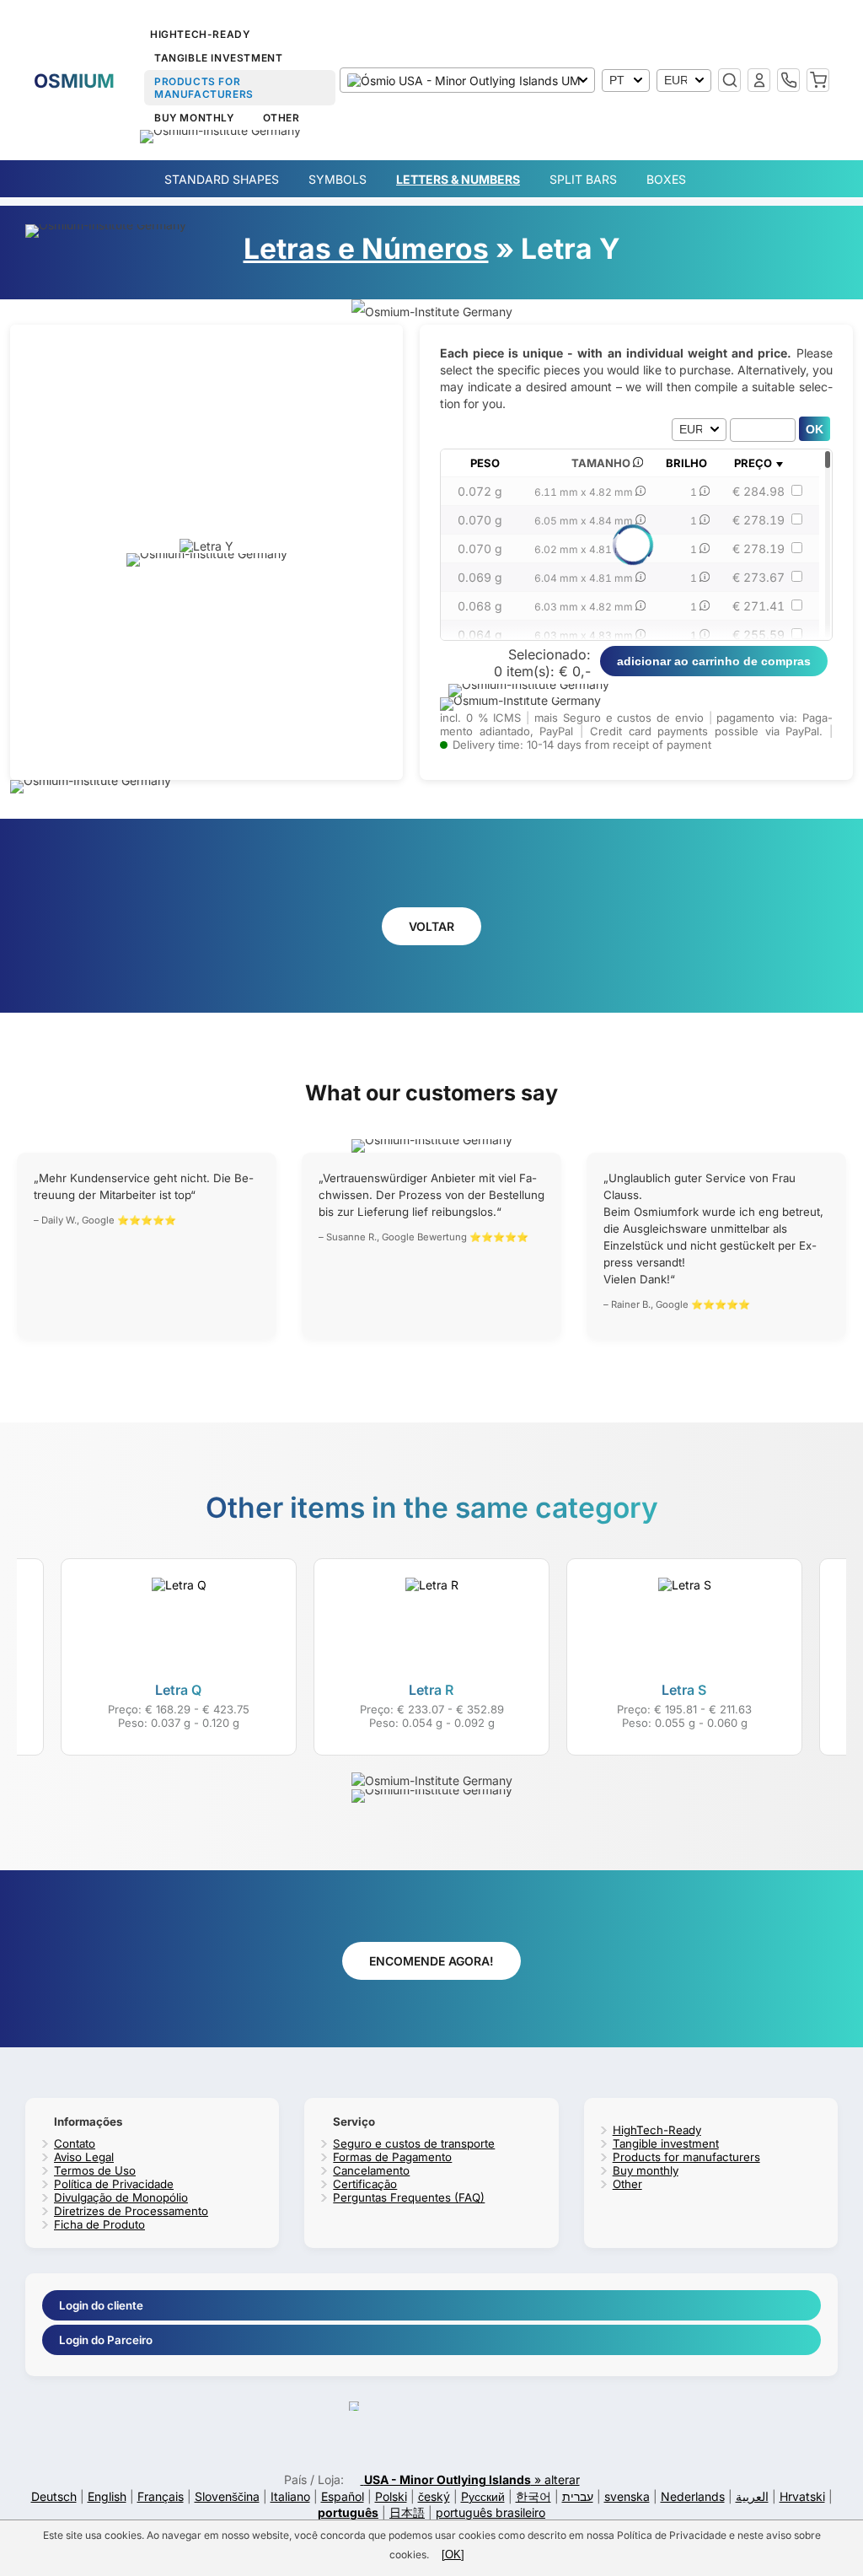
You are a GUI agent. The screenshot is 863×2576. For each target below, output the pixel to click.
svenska (627, 2496)
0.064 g (480, 635)
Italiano (290, 2496)
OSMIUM (74, 81)
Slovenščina (227, 2496)
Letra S (684, 1690)
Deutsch (54, 2496)
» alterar (472, 2479)
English (107, 2496)
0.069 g (480, 577)
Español (343, 2496)
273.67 (758, 577)
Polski (391, 2496)
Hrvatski (802, 2496)
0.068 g (480, 606)
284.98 (758, 491)
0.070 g (480, 520)
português (348, 2512)
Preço (753, 463)
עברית (578, 2496)
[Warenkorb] (818, 80)
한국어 (533, 2496)
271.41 (758, 606)
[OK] (453, 2554)
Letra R (431, 1690)
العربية (752, 2496)
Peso (485, 463)
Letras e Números (366, 248)
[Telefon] (788, 80)
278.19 (758, 520)
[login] (759, 80)
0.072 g (480, 491)
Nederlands (693, 2496)
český (434, 2496)
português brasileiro (490, 2512)
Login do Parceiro (106, 2340)
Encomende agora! (431, 1961)
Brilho (686, 463)
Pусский (483, 2496)
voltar (431, 926)
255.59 (758, 635)
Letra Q (178, 1690)
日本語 (407, 2512)
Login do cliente (101, 2305)
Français (161, 2496)
